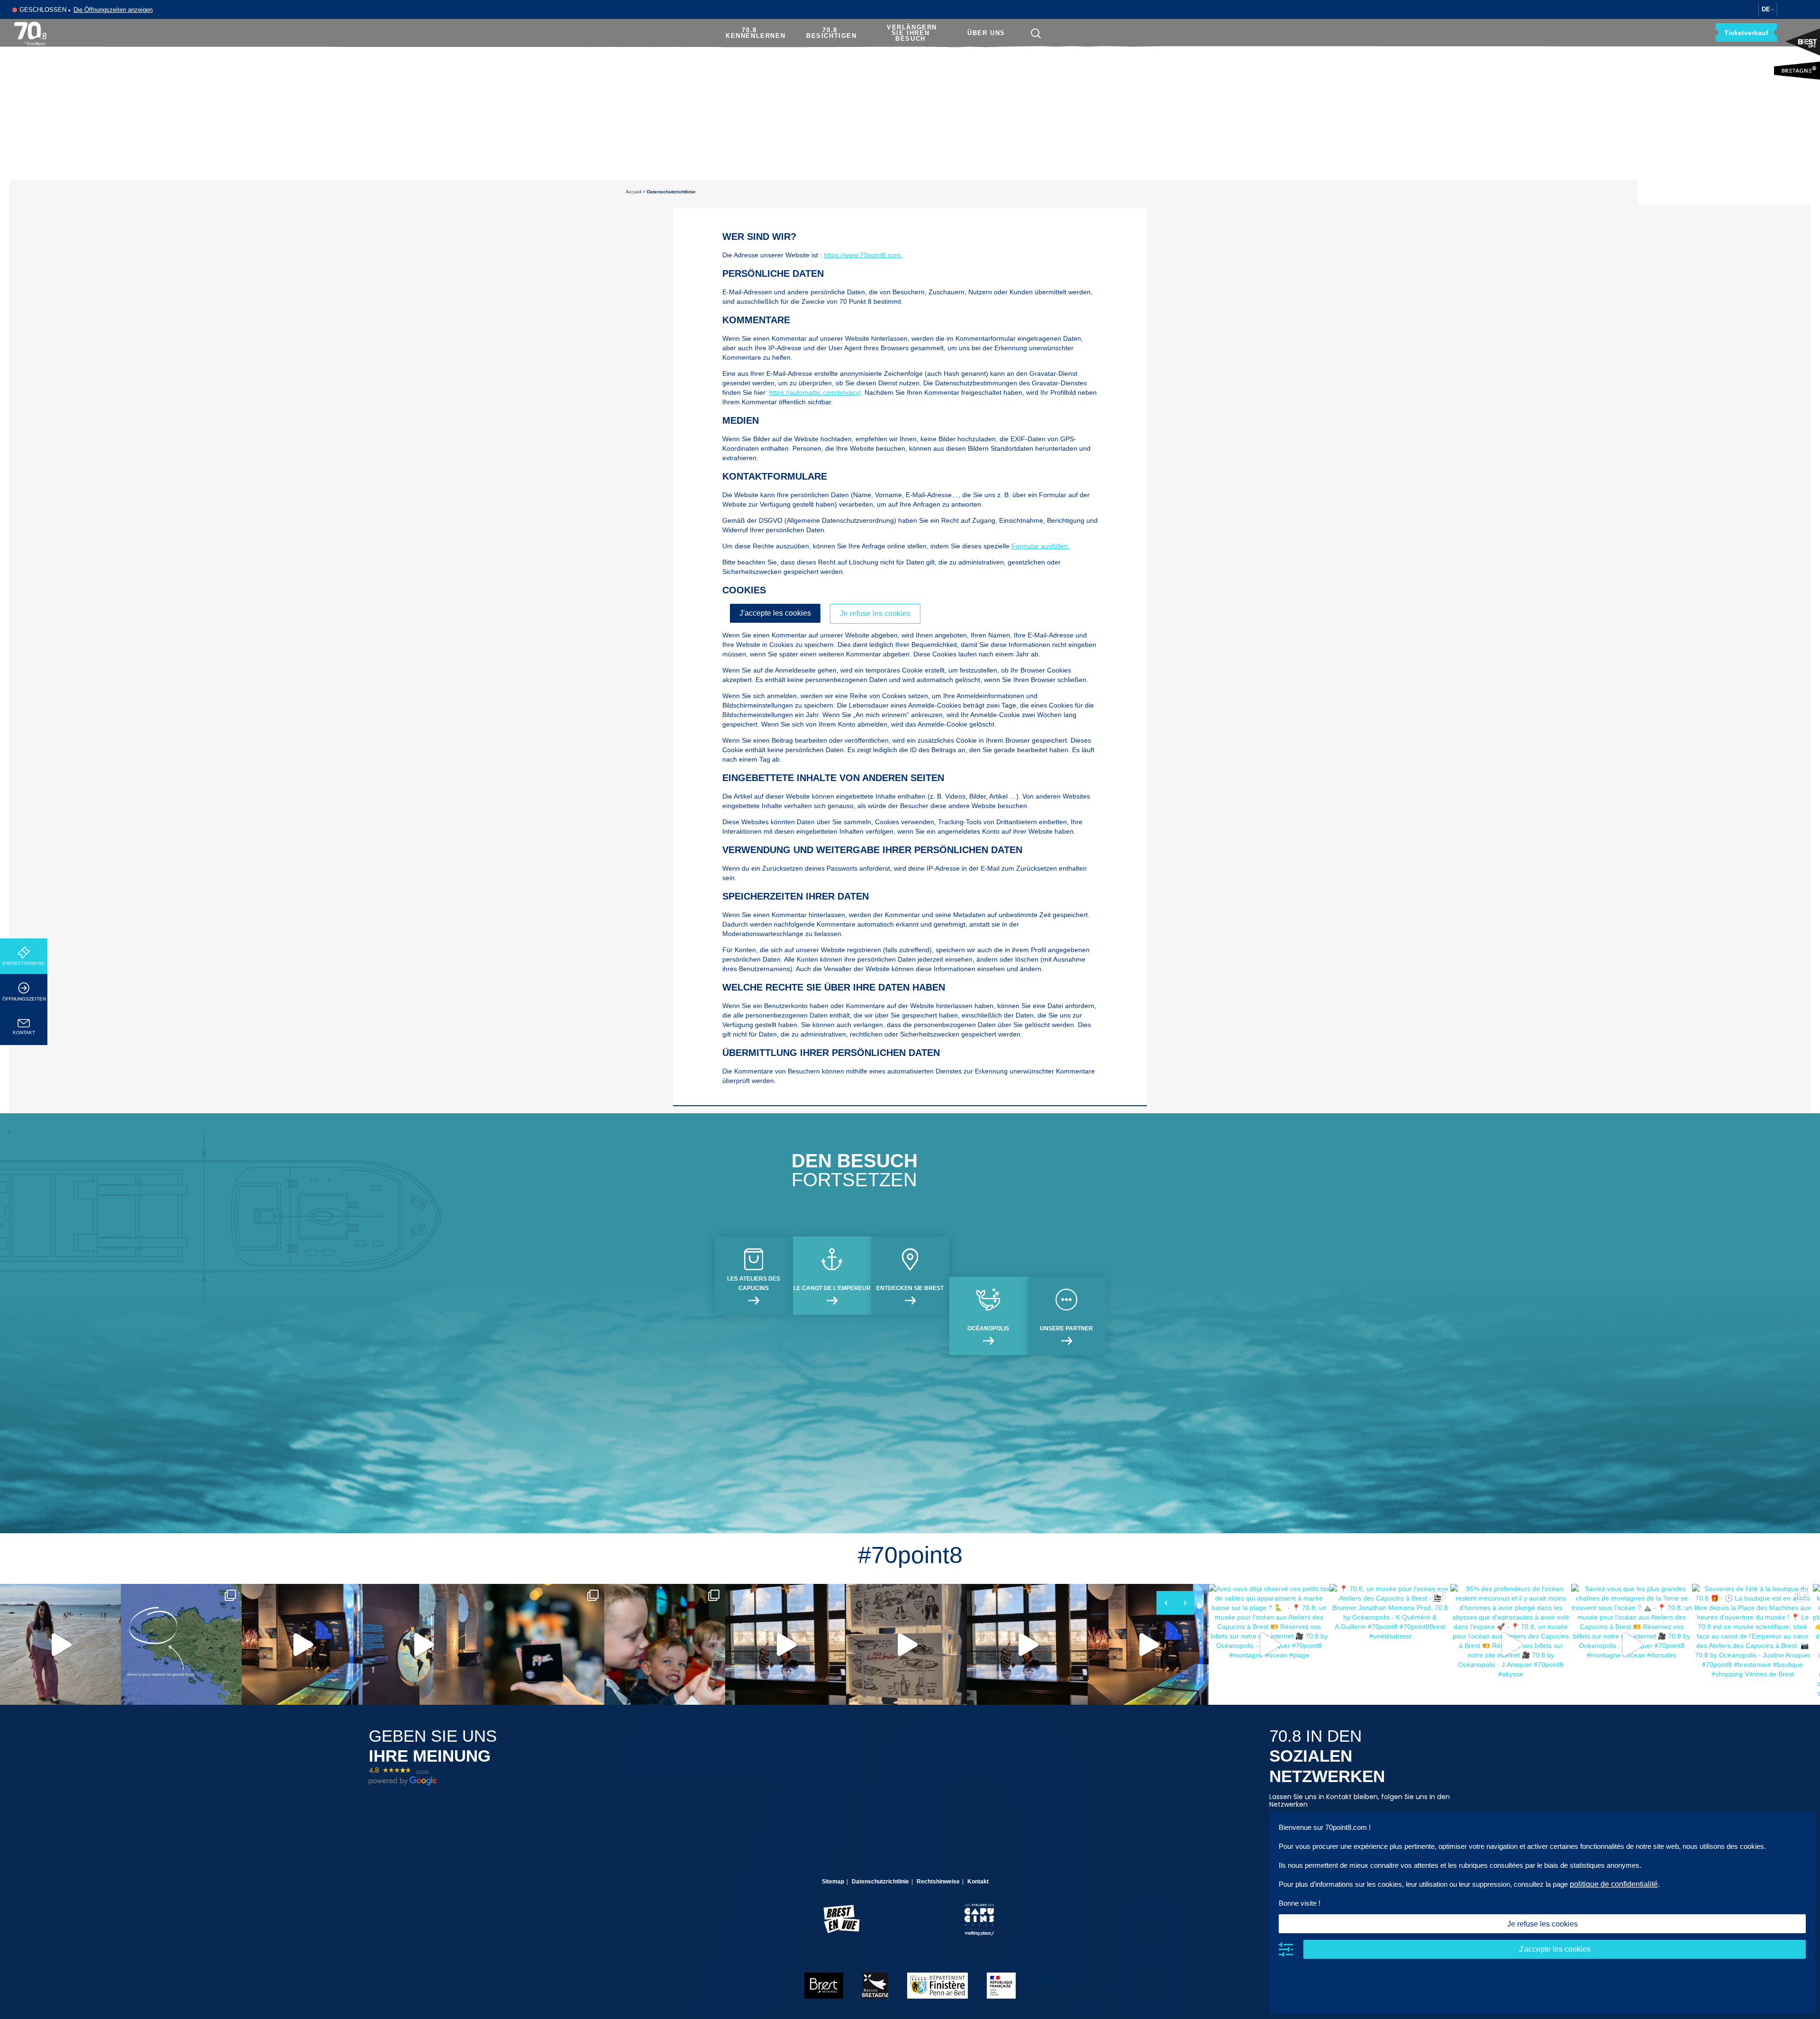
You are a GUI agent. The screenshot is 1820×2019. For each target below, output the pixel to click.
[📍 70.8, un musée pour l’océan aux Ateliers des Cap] (181, 1644)
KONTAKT (24, 1032)
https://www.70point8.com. (863, 255)
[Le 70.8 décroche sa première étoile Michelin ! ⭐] (1148, 1644)
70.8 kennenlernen (755, 33)
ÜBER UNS (986, 33)
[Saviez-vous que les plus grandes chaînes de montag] (423, 1644)
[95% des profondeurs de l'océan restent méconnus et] (302, 1644)
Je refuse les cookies (875, 614)
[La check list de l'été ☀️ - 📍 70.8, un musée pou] (1027, 1644)
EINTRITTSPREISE (24, 963)
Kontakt (978, 1882)
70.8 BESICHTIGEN (832, 33)
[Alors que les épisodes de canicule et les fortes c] (665, 1644)
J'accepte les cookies (775, 613)
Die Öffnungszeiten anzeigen (113, 10)
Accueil (633, 192)
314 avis (422, 1771)
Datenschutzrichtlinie (880, 1882)
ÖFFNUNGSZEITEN (24, 999)
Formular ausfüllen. (1041, 546)
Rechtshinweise (938, 1882)
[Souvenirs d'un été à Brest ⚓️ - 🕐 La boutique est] (906, 1644)
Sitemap (833, 1882)
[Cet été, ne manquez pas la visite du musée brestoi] (786, 1644)
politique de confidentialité (1614, 1884)
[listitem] (60, 1644)
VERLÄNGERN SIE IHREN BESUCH (912, 33)
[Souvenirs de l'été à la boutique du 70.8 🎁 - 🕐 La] (544, 1644)
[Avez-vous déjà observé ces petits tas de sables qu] (60, 1644)
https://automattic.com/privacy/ (815, 392)
